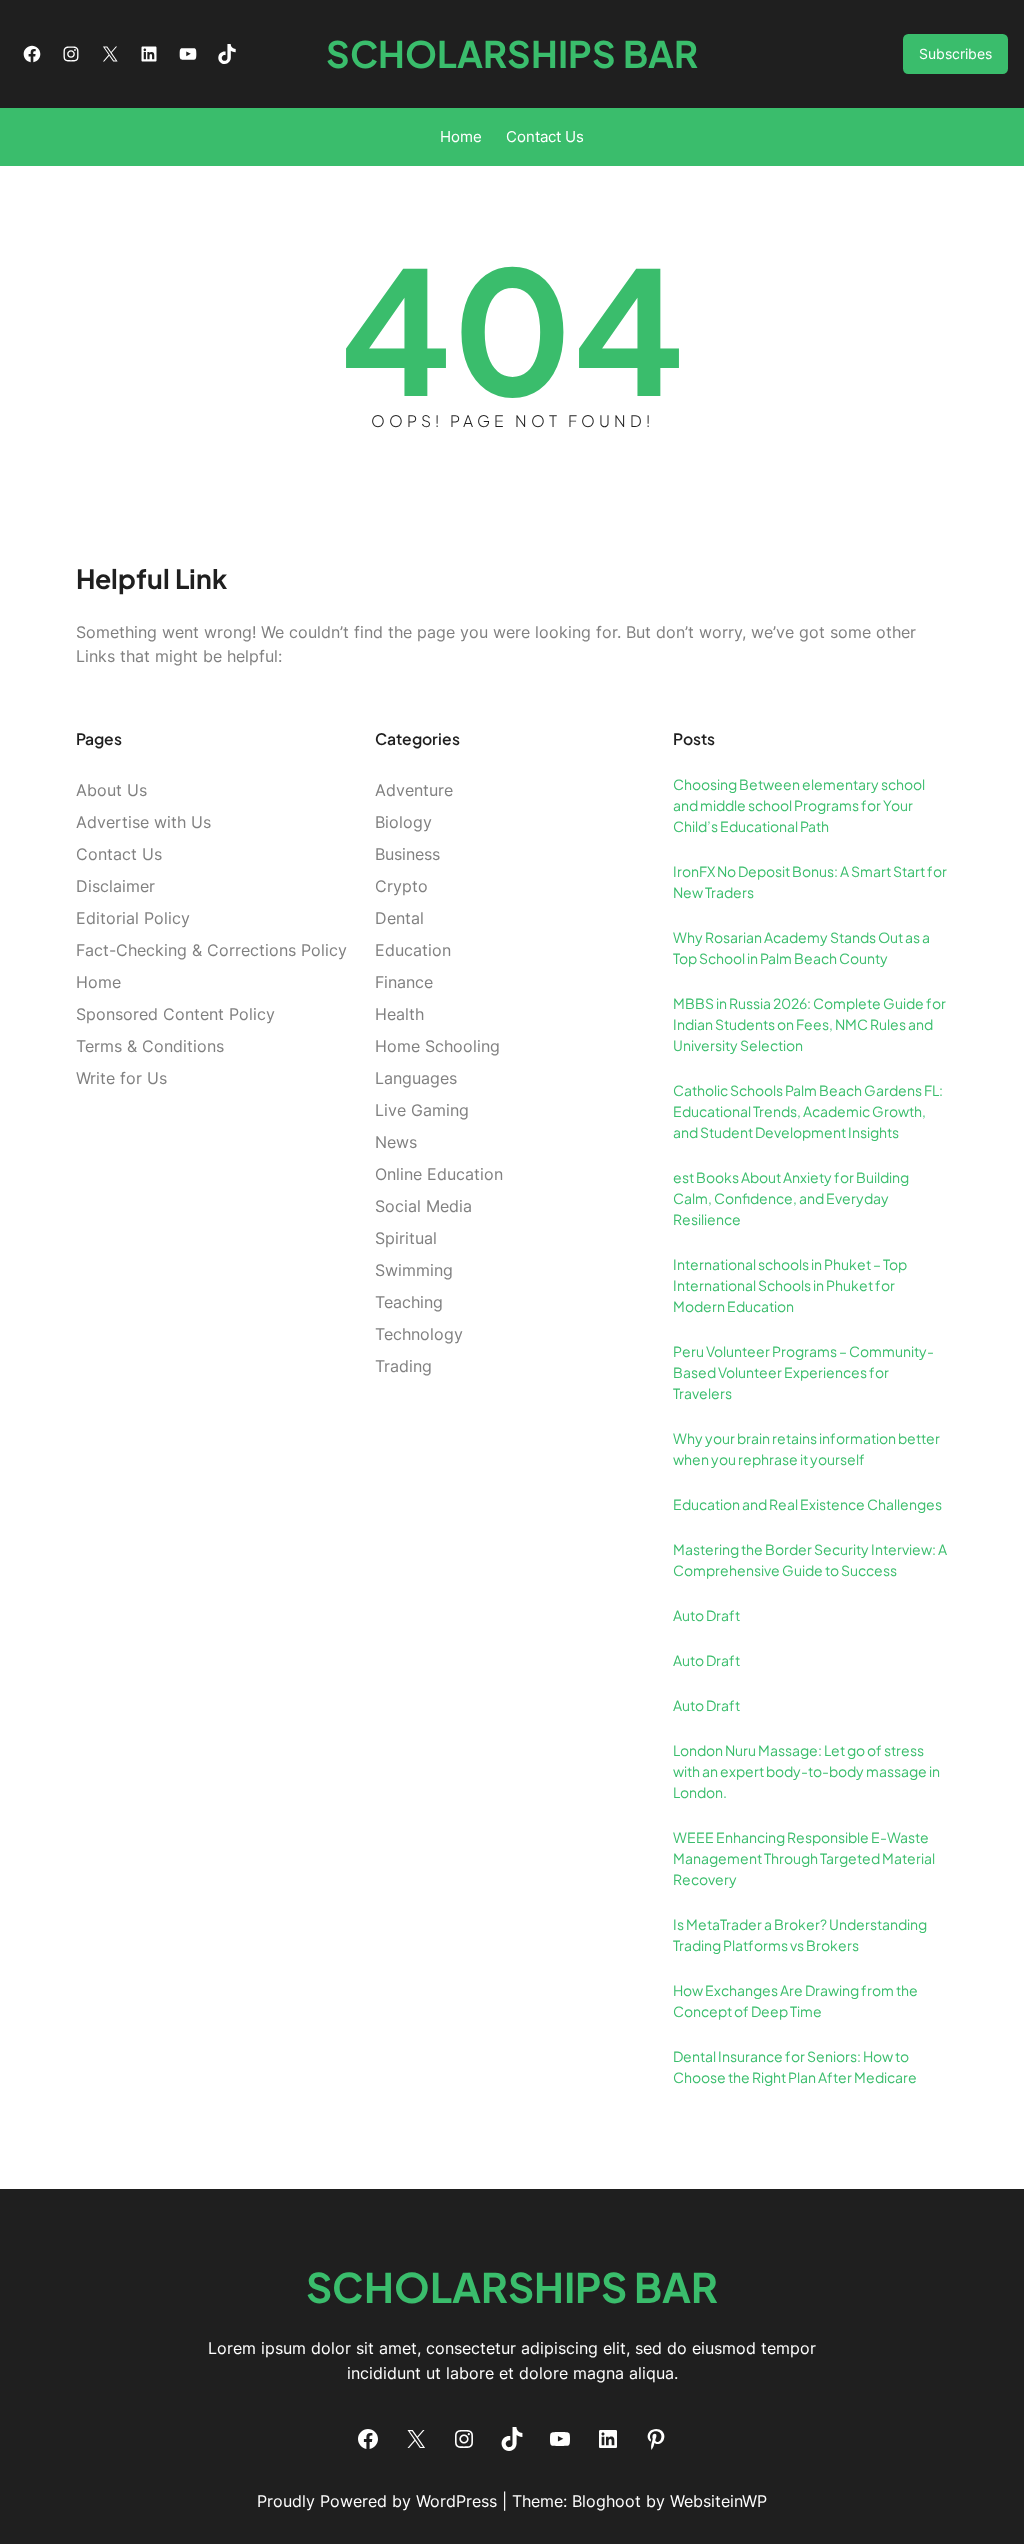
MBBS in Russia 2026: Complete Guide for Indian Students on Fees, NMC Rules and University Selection (809, 1024)
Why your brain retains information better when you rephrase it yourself (806, 1448)
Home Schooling (437, 1046)
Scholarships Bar (512, 53)
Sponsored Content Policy (175, 1014)
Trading (403, 1366)
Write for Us (121, 1078)
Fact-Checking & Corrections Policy (211, 950)
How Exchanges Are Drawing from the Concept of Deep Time (795, 2000)
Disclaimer (115, 886)
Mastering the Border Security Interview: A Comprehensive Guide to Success (810, 1559)
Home (98, 982)
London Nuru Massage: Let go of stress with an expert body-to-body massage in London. (806, 1771)
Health (399, 1014)
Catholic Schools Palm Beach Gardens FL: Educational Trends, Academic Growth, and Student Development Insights (808, 1111)
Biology (403, 822)
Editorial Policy (133, 918)
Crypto (401, 886)
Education (413, 950)
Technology (419, 1334)
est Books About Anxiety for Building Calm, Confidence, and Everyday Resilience (791, 1198)
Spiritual (406, 1238)
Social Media (423, 1206)
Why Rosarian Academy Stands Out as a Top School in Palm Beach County (801, 947)
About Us (111, 790)
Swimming (414, 1270)
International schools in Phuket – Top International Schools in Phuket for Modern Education (790, 1285)
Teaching (409, 1302)
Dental (399, 918)
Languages (416, 1078)
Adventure (414, 790)
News (396, 1142)
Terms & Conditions (150, 1046)
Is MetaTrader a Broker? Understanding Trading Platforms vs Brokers (800, 1934)
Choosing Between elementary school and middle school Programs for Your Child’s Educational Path (799, 805)
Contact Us (119, 854)
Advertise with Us (143, 822)
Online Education (439, 1174)
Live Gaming (422, 1110)
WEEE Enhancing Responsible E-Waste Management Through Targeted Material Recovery (804, 1858)
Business (407, 854)
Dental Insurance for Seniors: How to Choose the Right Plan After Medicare (795, 2066)
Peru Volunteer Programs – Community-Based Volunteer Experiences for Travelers (803, 1372)
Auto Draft (706, 1615)
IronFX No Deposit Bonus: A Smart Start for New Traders (810, 881)
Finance (404, 982)
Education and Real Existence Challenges (807, 1504)
